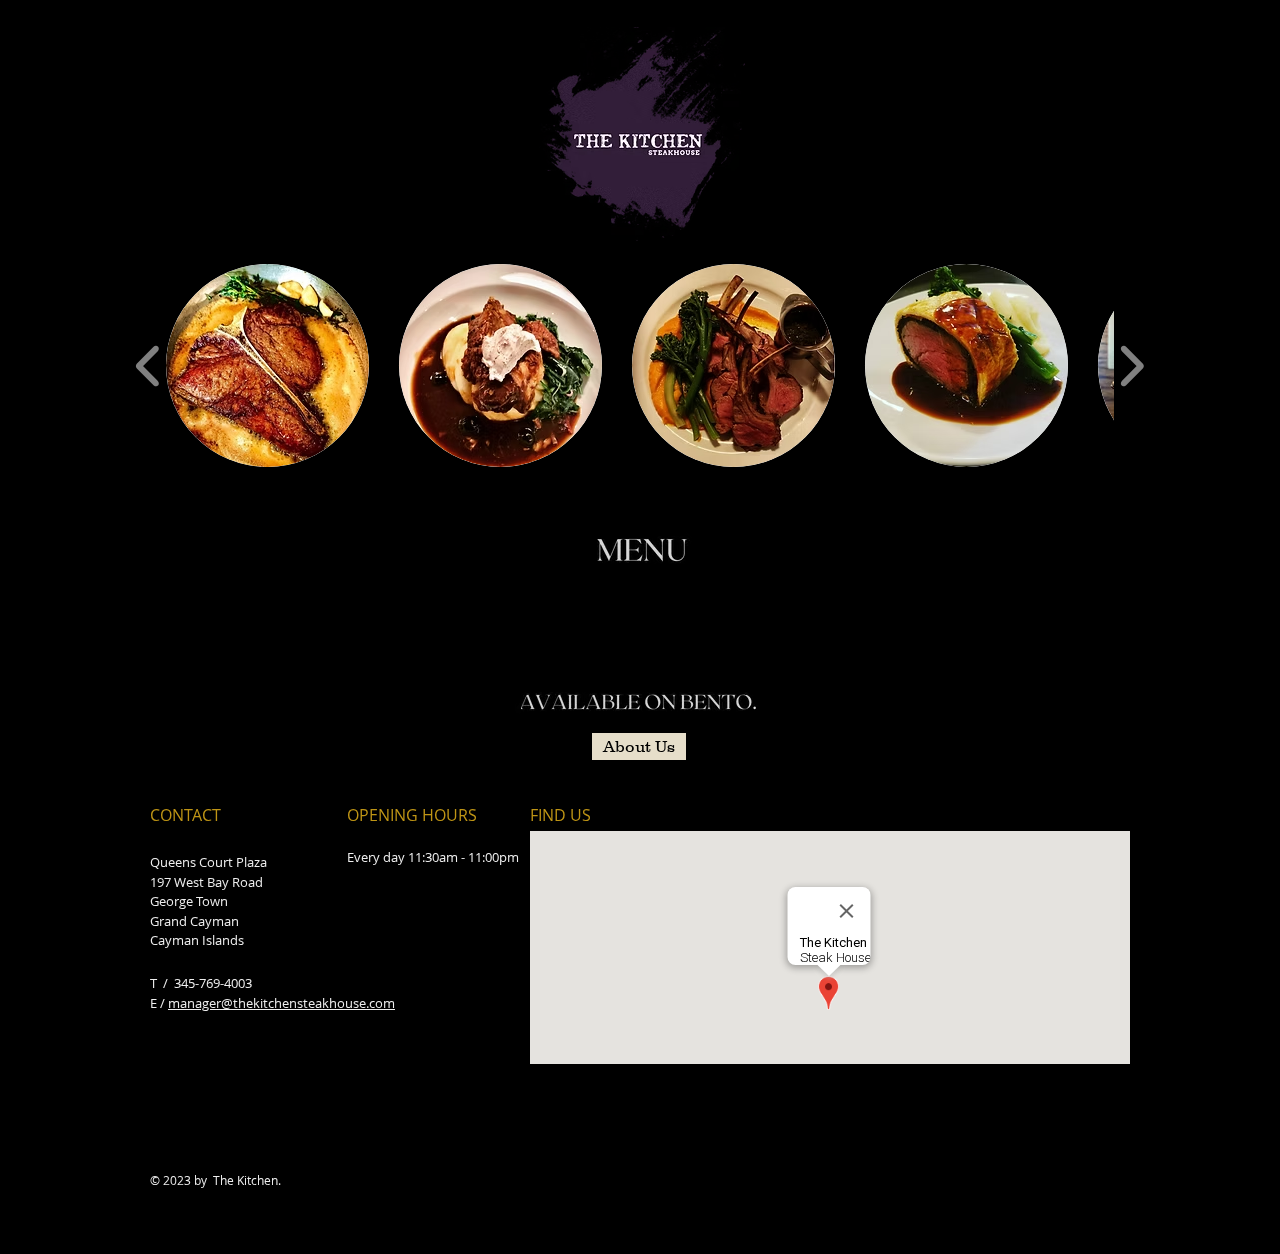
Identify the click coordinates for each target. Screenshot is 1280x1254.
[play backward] (148, 366)
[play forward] (1131, 366)
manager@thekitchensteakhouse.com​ (281, 1003)
